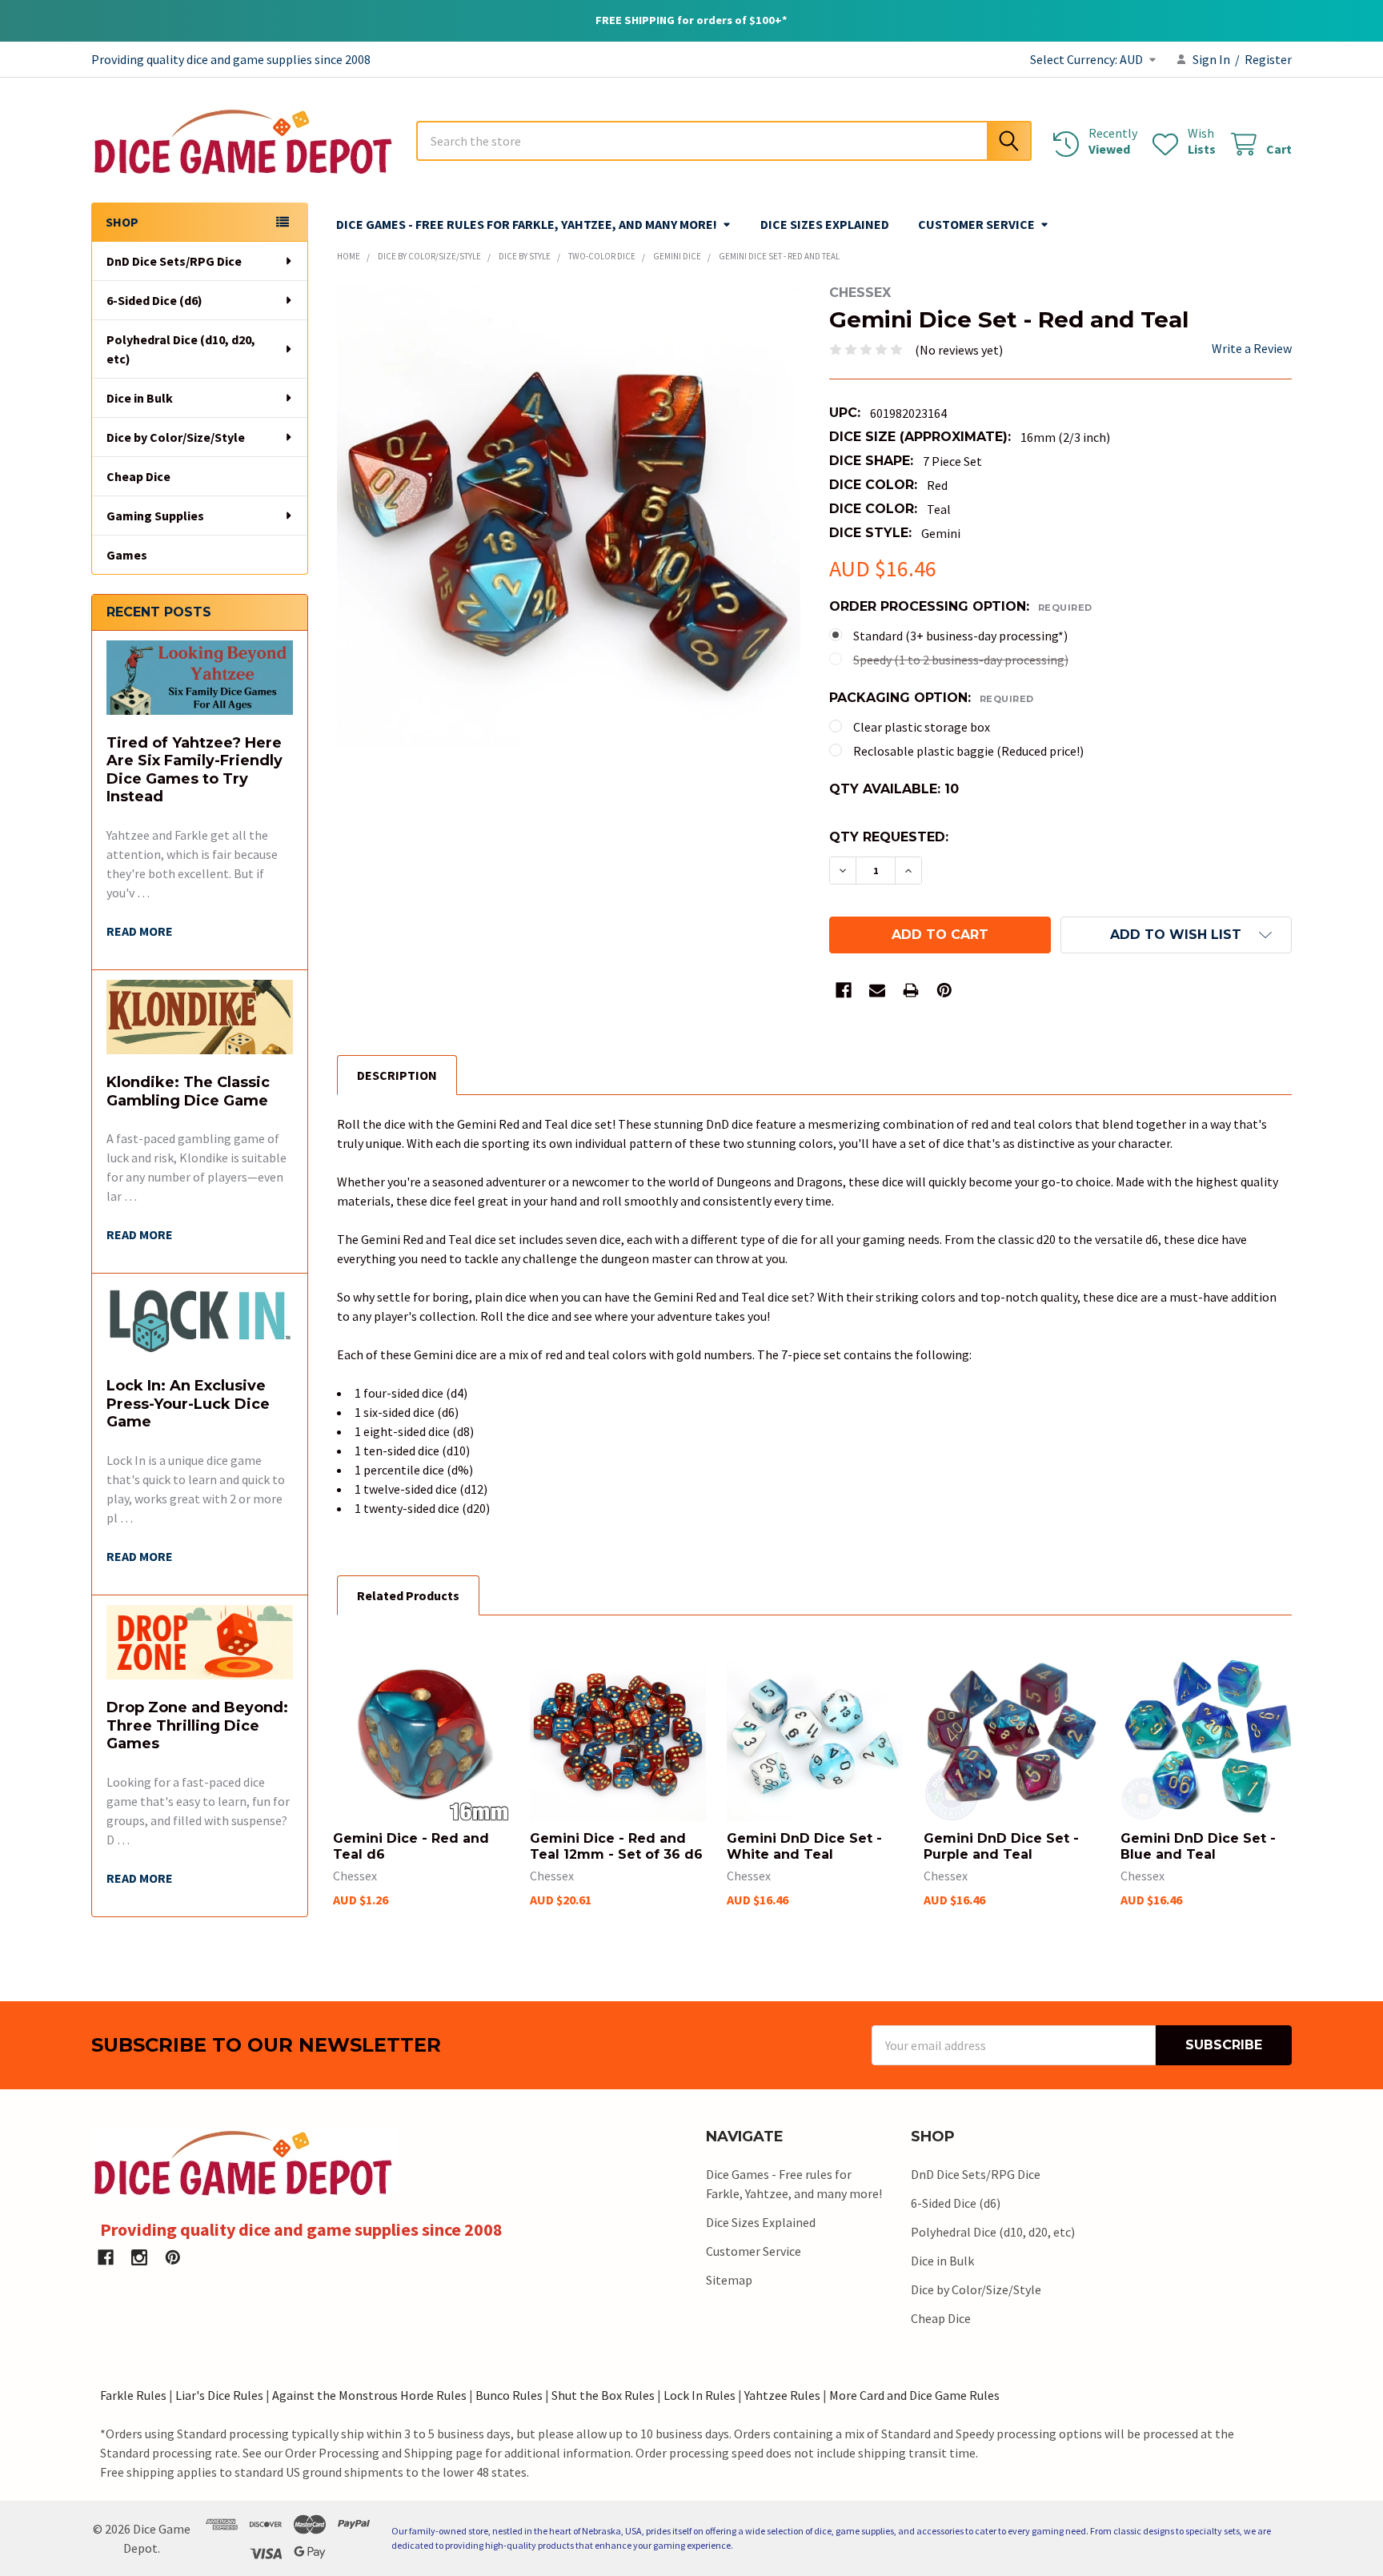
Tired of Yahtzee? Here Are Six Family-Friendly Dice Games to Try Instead (194, 770)
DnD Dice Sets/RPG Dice (174, 261)
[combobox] (724, 141)
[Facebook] (844, 990)
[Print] (911, 990)
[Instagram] (139, 2257)
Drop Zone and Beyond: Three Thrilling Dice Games (197, 1725)
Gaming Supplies (155, 516)
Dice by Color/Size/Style (176, 437)
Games (127, 555)
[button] (1176, 935)
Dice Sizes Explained (825, 224)
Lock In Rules (700, 2395)
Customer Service (976, 224)
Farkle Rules (133, 2395)
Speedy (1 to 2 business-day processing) (961, 660)
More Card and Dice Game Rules (914, 2395)
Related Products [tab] (408, 1595)
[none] (569, 517)
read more (140, 931)
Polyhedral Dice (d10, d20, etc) (181, 349)
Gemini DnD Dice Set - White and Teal (804, 1846)
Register (1268, 59)
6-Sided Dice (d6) (154, 300)
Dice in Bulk (140, 398)
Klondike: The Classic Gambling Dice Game (188, 1091)
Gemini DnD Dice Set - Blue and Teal (1198, 1846)
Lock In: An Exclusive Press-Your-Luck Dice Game (188, 1404)
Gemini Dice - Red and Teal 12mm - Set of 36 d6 (616, 1846)
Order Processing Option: (961, 606)
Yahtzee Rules (782, 2395)
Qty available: (894, 789)
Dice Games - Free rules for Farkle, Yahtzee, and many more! (527, 224)
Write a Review (1252, 348)
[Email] (877, 990)
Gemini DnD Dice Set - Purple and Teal (1001, 1846)
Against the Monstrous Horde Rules (369, 2395)
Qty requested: (889, 837)
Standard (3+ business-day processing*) (960, 636)
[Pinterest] (944, 990)
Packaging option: (932, 698)
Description (397, 1075)
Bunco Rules (509, 2395)
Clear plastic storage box (922, 727)
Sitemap (729, 2280)
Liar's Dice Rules (219, 2395)
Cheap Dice (138, 476)
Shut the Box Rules (603, 2395)
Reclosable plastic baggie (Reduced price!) (968, 751)
